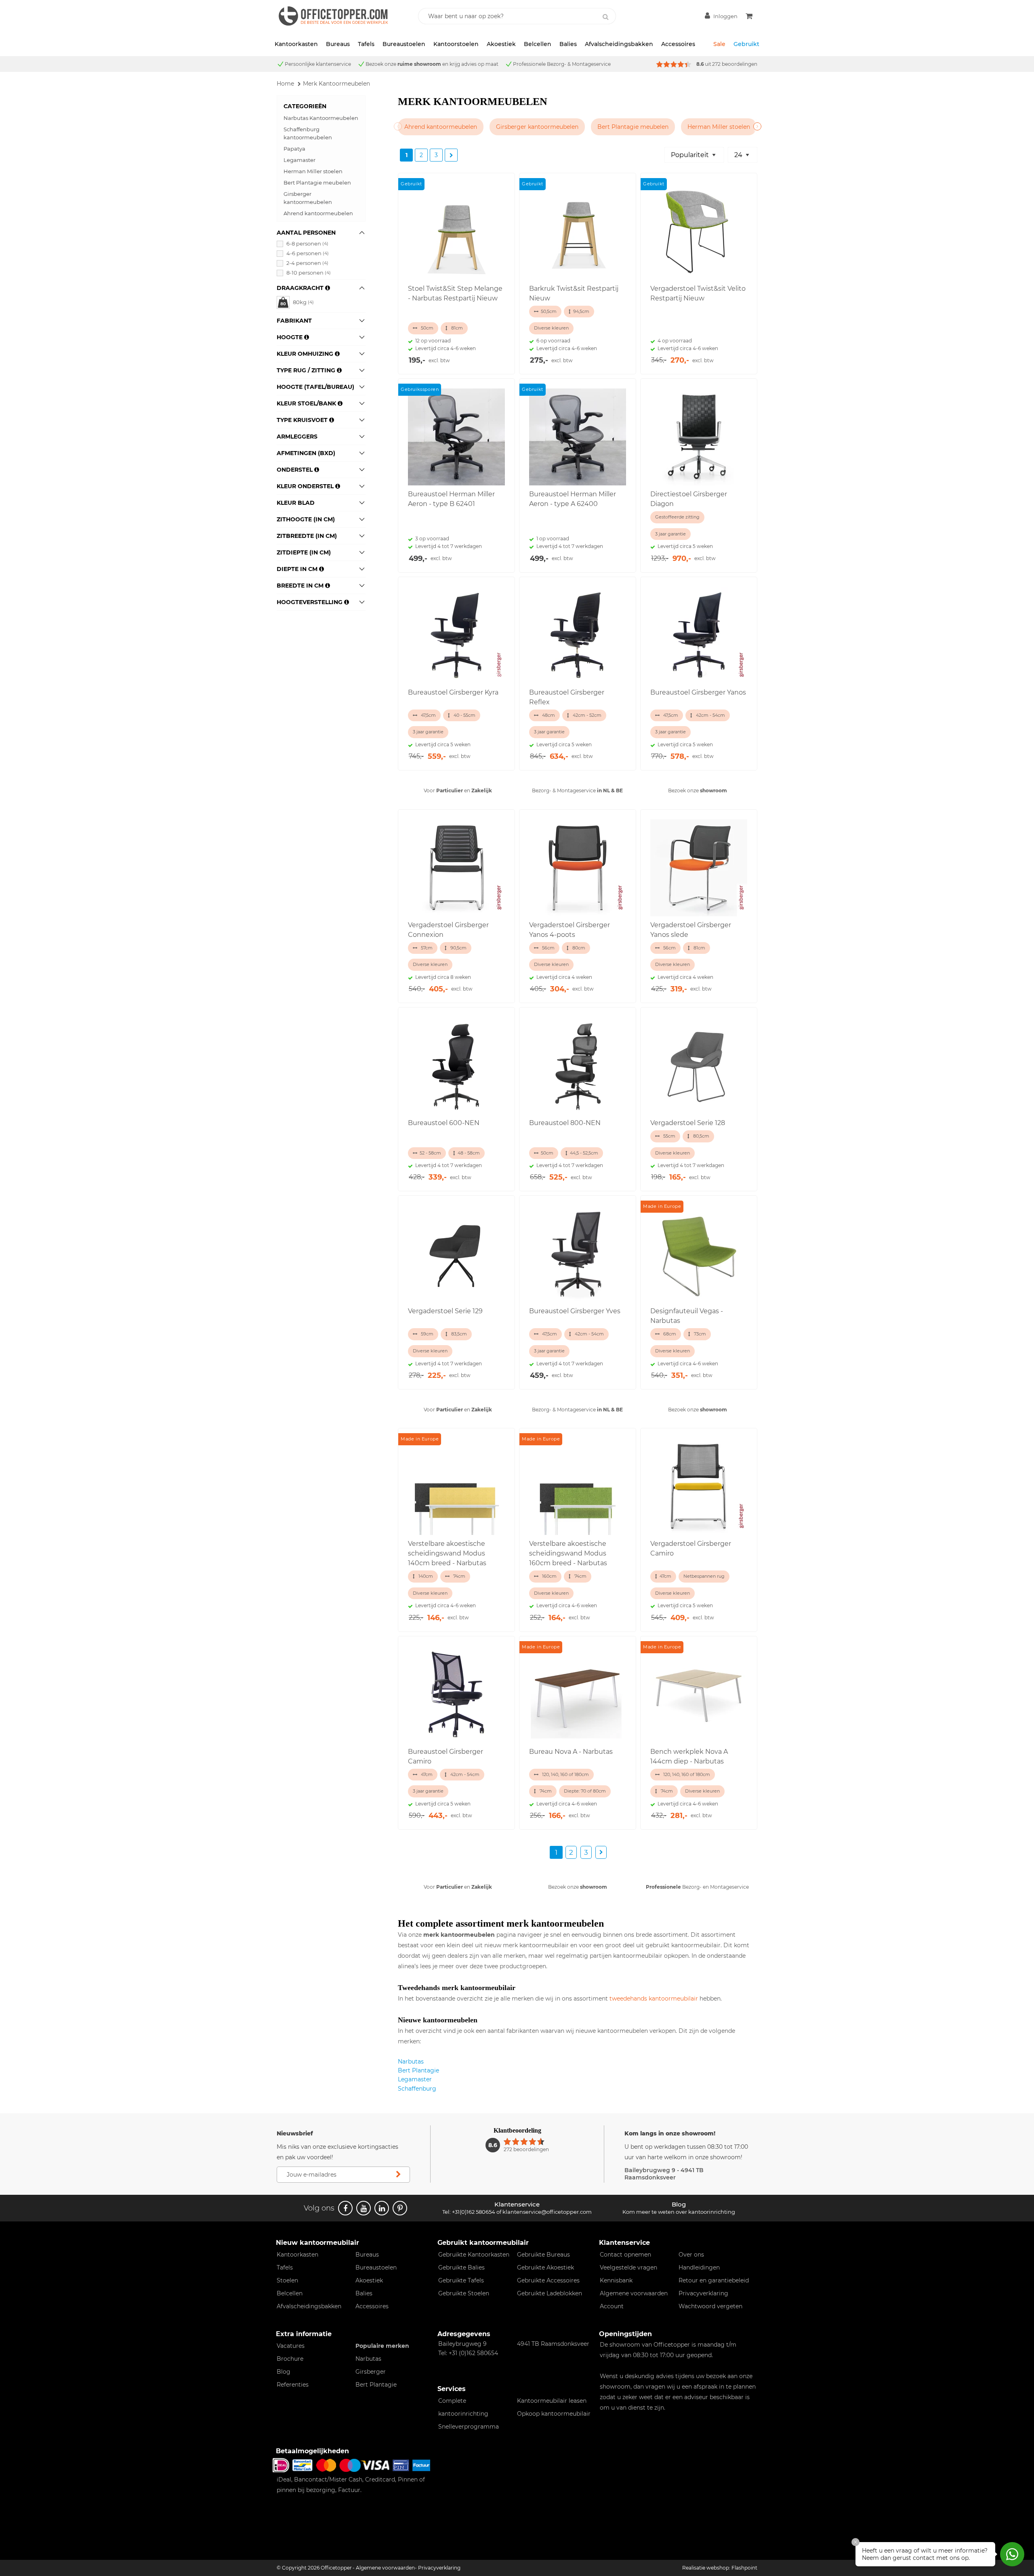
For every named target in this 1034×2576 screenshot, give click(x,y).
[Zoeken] (605, 17)
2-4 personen (307, 263)
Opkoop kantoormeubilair (554, 2414)
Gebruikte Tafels (461, 2280)
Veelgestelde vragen (628, 2267)
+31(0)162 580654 (474, 2212)
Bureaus (338, 44)
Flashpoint (744, 2568)
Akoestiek (501, 44)
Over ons (691, 2255)
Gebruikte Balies (461, 2267)
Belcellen (538, 44)
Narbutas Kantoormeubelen (321, 118)
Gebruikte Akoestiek (545, 2267)
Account (612, 2306)
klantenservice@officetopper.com (547, 2212)
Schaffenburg (417, 2089)
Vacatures (291, 2346)
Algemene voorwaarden (634, 2293)
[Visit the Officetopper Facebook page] (345, 2208)
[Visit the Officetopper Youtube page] (364, 2208)
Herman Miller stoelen (313, 171)
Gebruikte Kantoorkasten (474, 2255)
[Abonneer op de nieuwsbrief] (398, 2175)
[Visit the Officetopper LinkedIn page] (382, 2208)
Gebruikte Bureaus (543, 2255)
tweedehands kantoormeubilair (654, 1999)
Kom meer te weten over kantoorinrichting (679, 2212)
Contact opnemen (625, 2255)
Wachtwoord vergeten (710, 2306)
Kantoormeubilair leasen (552, 2401)
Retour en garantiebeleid (714, 2280)
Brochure (290, 2359)
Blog (284, 2372)
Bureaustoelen (404, 44)
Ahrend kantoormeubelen (318, 213)
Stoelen (287, 2280)
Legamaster (299, 160)
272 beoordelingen (735, 64)
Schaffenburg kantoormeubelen (308, 133)
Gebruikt (746, 44)
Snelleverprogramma (469, 2427)
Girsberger (371, 2372)
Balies (568, 44)
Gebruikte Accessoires (548, 2280)
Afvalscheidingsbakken (619, 44)
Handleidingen (699, 2267)
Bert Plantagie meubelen (317, 183)
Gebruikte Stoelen (464, 2293)
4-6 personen (308, 253)
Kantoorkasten (296, 44)
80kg (303, 302)
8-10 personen (309, 273)
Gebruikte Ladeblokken (550, 2293)
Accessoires (678, 44)
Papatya (294, 149)
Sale (719, 44)
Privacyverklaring (703, 2293)
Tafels (366, 44)
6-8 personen (307, 244)
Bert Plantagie (418, 2070)
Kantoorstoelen (456, 44)
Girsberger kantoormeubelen (308, 198)
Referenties (293, 2385)
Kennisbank (616, 2280)
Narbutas (411, 2062)
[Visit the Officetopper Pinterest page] (400, 2208)
